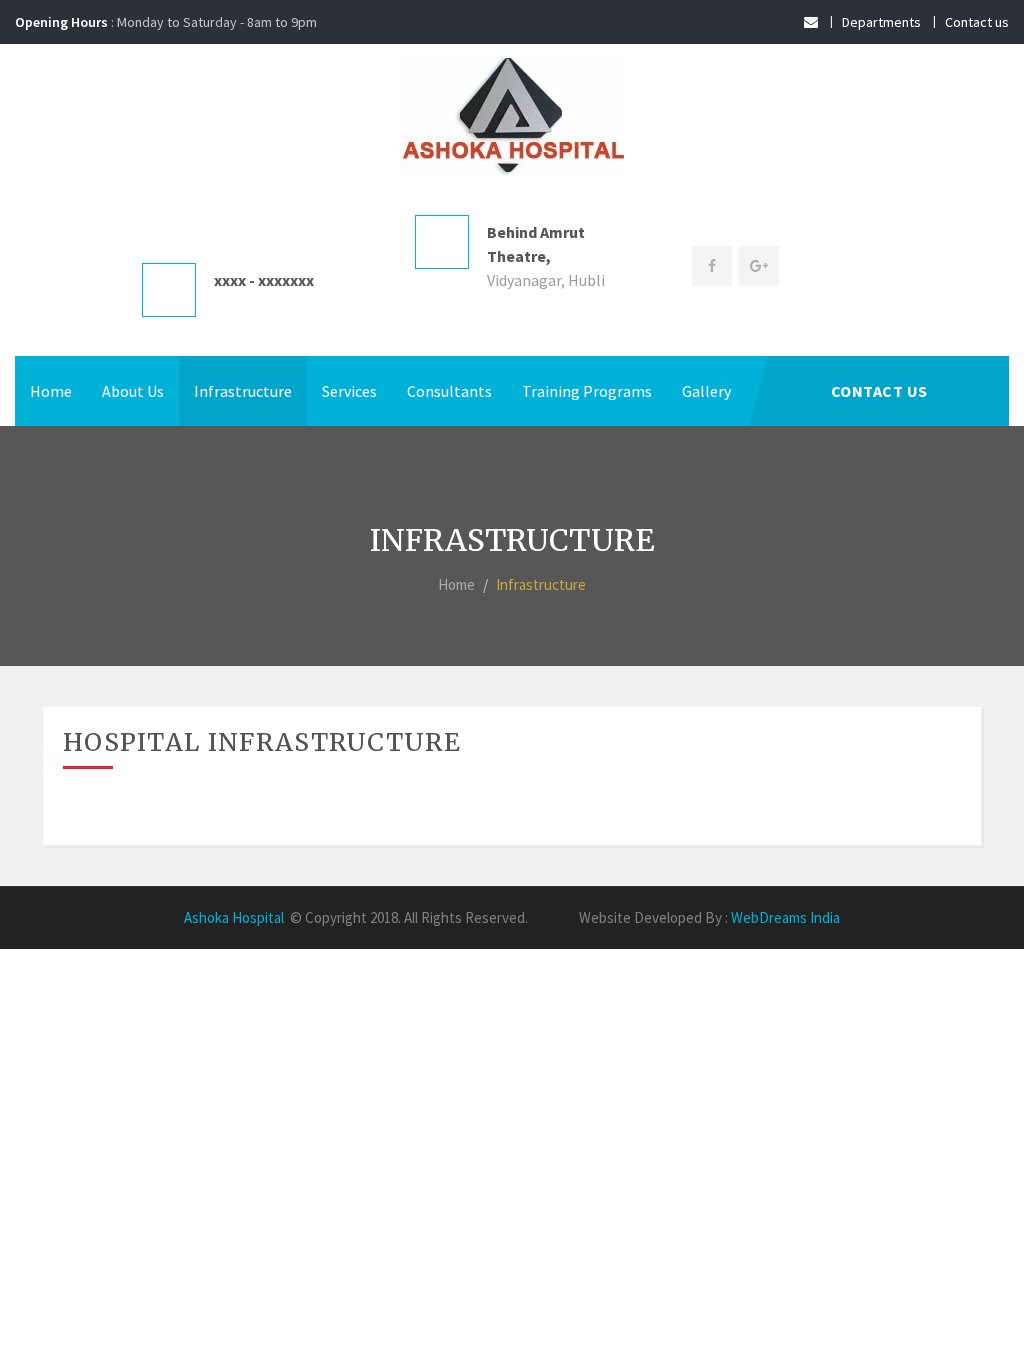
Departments (881, 22)
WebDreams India (785, 917)
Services (349, 391)
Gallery (706, 391)
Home (51, 391)
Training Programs (587, 391)
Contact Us (879, 391)
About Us (133, 391)
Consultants (449, 391)
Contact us (977, 22)
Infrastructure (243, 391)
